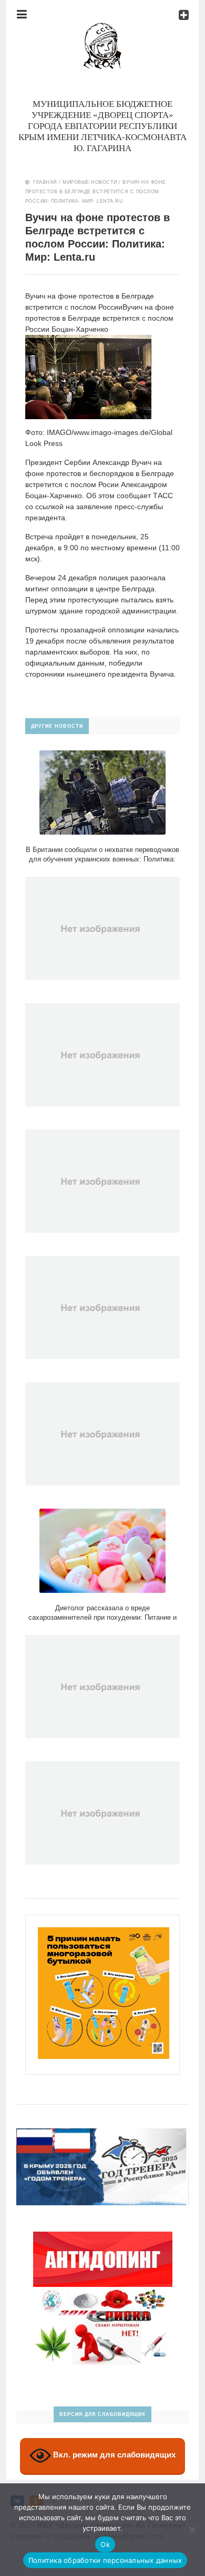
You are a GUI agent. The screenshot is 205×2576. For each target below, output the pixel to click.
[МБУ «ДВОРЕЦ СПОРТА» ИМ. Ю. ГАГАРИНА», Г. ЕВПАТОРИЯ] (102, 28)
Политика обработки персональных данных (105, 2560)
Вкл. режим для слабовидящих (113, 2455)
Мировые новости (90, 182)
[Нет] (192, 2530)
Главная (45, 182)
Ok (105, 2544)
